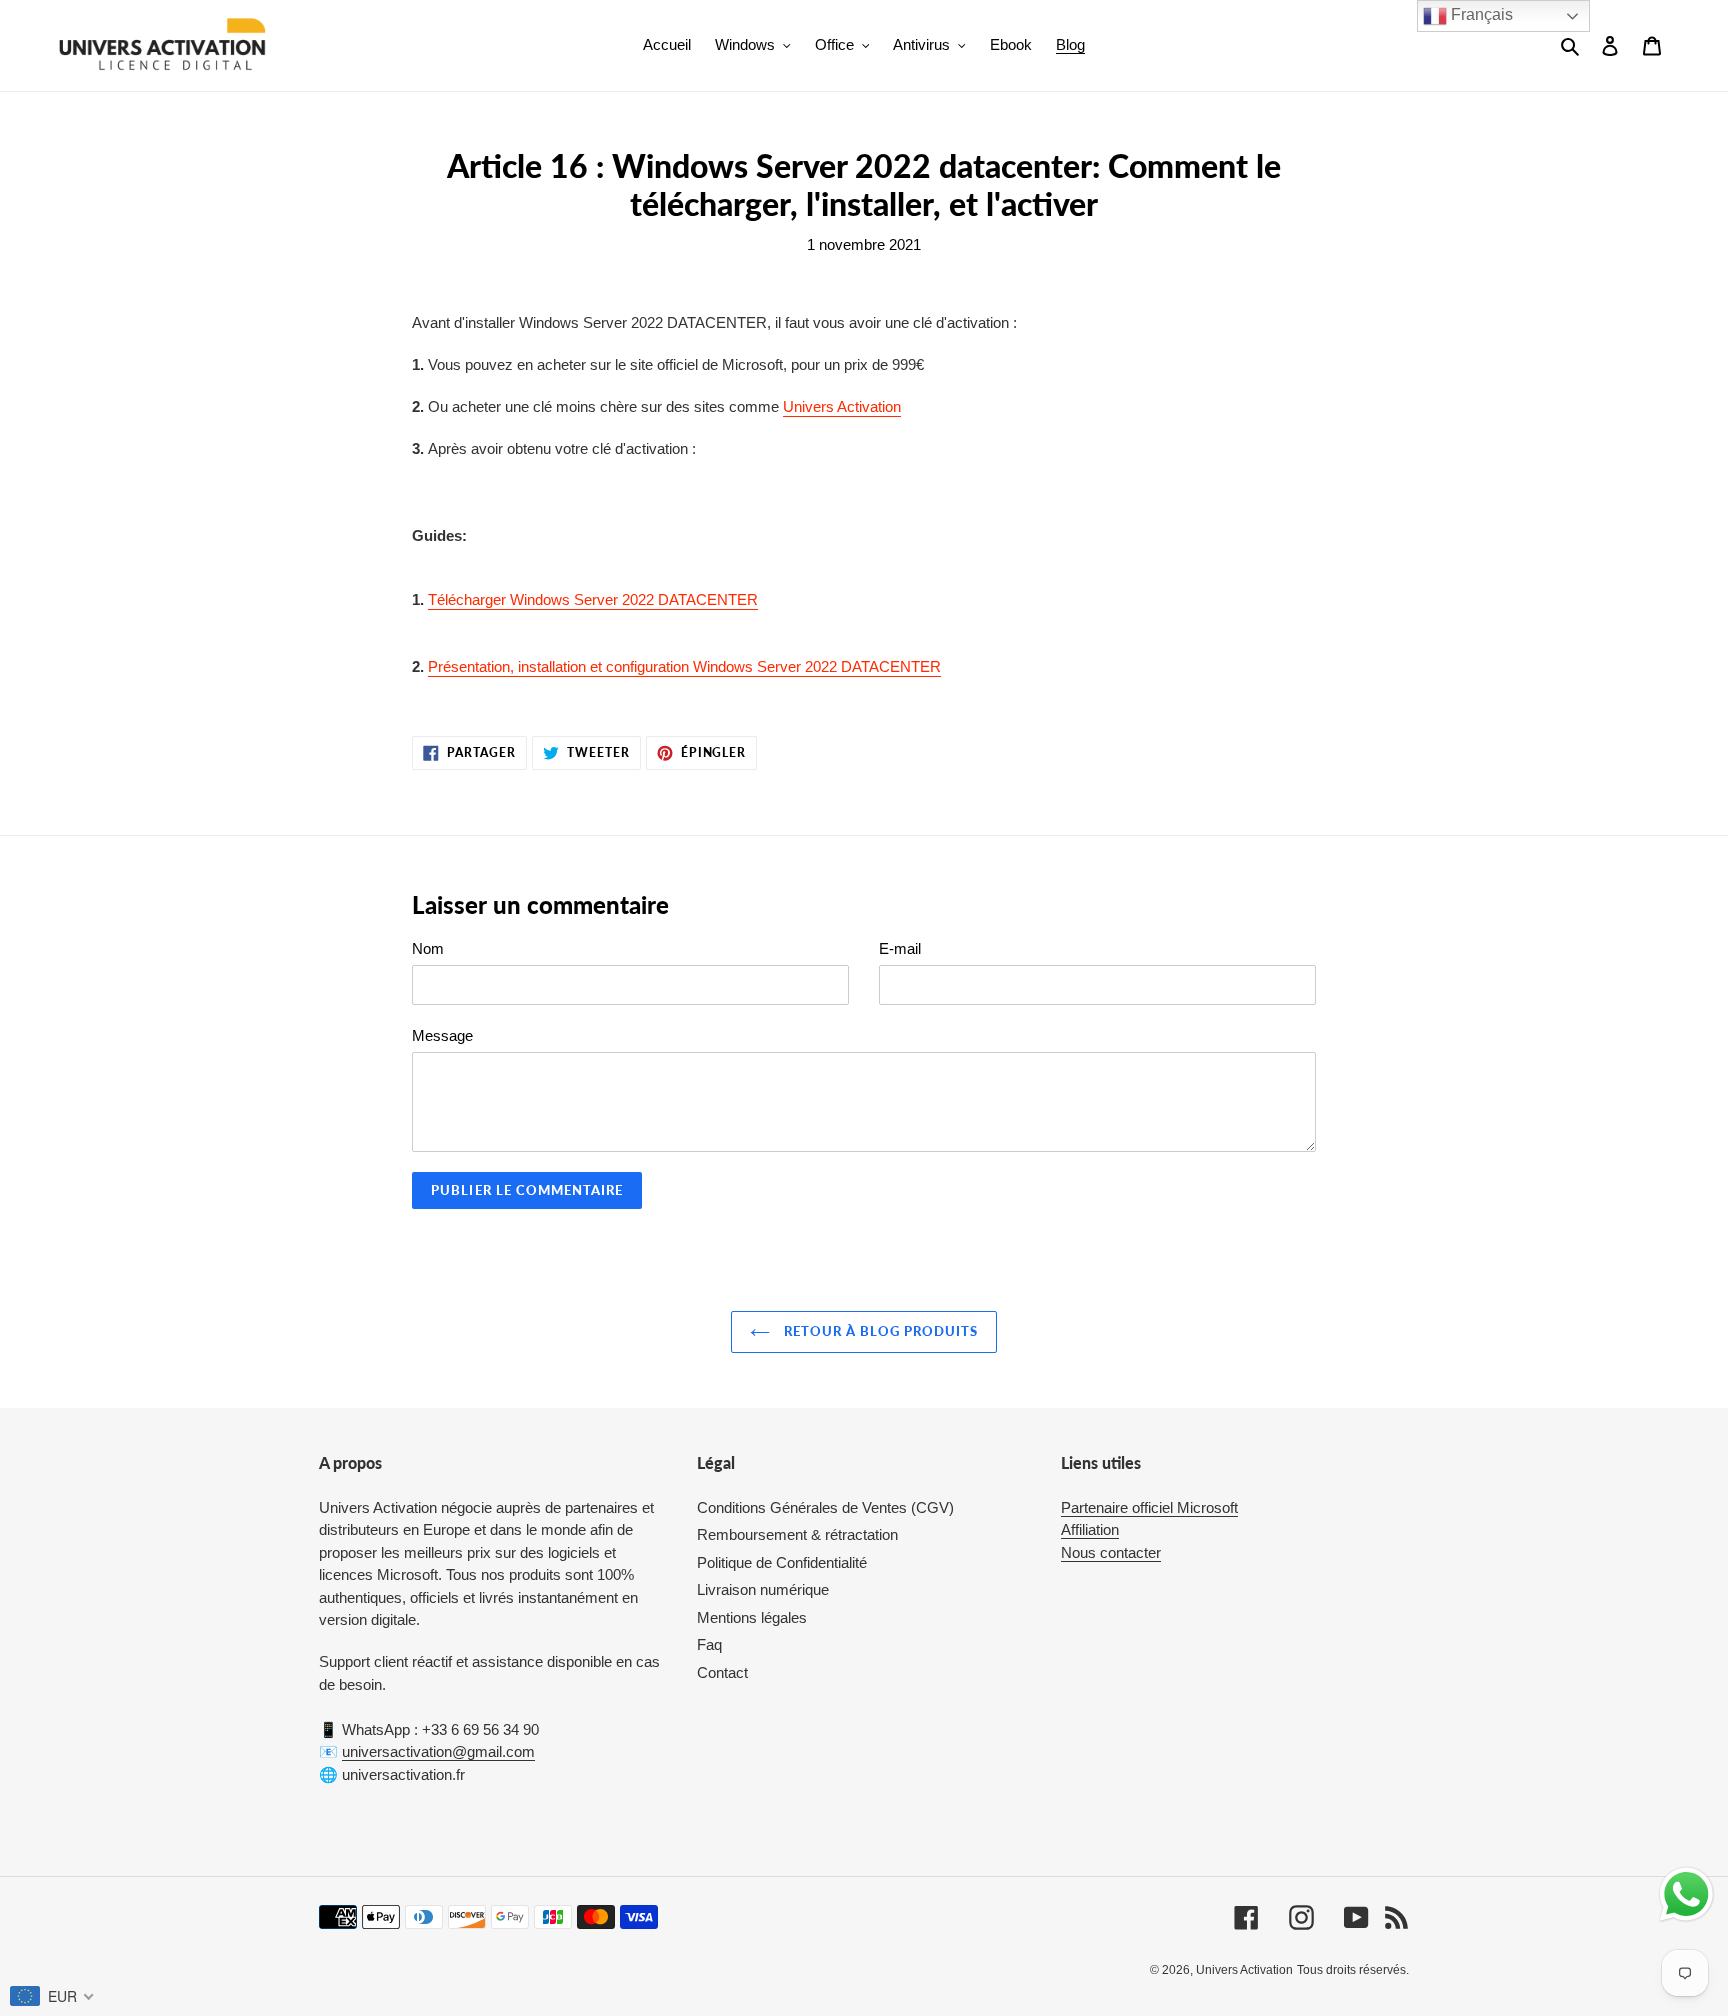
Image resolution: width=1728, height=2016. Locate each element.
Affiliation (1090, 1529)
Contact (722, 1672)
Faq (709, 1644)
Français (1480, 14)
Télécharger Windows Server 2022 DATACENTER (593, 599)
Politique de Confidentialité (782, 1562)
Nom (428, 948)
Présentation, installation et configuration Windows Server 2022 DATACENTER (684, 666)
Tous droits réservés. (1353, 1970)
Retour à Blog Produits (879, 1331)
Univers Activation (842, 406)
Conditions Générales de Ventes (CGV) (825, 1507)
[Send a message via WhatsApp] (1686, 1894)
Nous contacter (1111, 1552)
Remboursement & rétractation (797, 1534)
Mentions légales (752, 1617)
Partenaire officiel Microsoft (1149, 1507)
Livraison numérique (763, 1589)
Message (442, 1035)
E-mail (900, 948)
